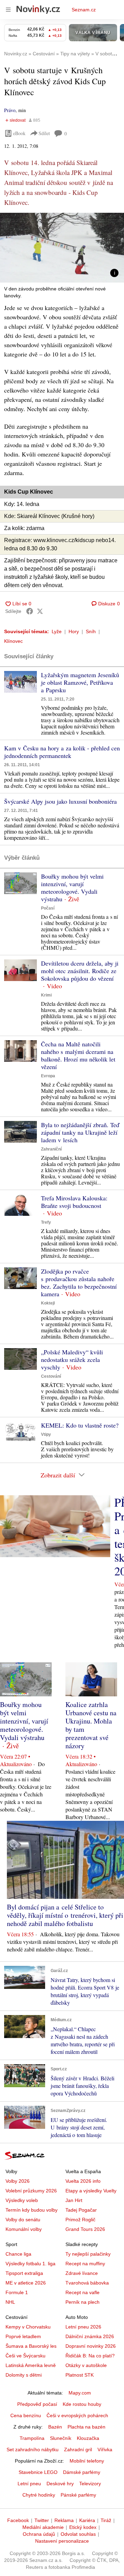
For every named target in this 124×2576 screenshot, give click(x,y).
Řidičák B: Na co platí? (90, 2356)
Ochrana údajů (39, 2534)
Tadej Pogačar (81, 2210)
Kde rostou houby (82, 2404)
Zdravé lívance (82, 2273)
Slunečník (61, 2438)
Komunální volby (24, 2229)
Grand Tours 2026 (85, 2229)
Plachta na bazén (86, 2427)
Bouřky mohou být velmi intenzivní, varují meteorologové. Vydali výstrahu (72, 888)
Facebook (18, 2520)
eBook (19, 133)
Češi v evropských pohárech (77, 2415)
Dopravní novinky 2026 (91, 2346)
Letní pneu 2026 (83, 2327)
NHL (10, 2302)
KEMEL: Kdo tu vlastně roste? (80, 1425)
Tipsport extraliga (24, 2273)
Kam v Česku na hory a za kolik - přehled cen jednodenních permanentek (62, 752)
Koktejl (48, 1303)
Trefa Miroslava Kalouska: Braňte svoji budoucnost (74, 1202)
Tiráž (106, 2520)
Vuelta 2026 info (83, 2181)
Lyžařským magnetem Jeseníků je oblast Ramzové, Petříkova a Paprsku (80, 682)
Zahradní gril (78, 2450)
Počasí (48, 908)
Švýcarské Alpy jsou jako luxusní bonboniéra (60, 801)
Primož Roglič (80, 2220)
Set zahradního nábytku (33, 2450)
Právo (10, 110)
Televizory (90, 2484)
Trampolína (32, 2438)
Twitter (42, 2520)
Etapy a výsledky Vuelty (91, 2191)
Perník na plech (82, 2302)
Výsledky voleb (22, 2200)
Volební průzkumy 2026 (31, 2191)
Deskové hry (60, 2484)
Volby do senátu (23, 2220)
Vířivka (105, 2450)
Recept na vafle (82, 2292)
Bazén (55, 2427)
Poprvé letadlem (23, 2336)
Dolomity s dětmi (24, 2375)
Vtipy (46, 1434)
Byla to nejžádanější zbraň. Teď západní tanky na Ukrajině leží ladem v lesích (80, 1132)
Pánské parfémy (78, 2495)
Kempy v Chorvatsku (28, 2327)
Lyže (57, 631)
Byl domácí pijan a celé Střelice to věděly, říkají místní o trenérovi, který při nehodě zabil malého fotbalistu (65, 1915)
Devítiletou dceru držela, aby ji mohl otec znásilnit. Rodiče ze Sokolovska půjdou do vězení (80, 971)
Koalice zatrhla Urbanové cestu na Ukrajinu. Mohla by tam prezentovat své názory (91, 1725)
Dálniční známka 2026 (90, 2336)
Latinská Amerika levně (31, 2365)
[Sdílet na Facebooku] (30, 611)
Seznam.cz (84, 10)
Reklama (64, 2520)
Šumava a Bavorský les (31, 2346)
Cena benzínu (26, 2415)
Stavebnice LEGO (38, 2472)
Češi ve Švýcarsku (25, 2356)
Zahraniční (51, 1149)
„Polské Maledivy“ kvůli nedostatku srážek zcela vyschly (72, 1359)
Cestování (51, 1376)
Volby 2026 (18, 2181)
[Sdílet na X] (40, 611)
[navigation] (8, 10)
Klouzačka (88, 2438)
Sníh (91, 631)
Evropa (48, 1076)
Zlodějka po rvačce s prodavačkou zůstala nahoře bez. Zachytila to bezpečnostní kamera (79, 1283)
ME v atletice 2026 (26, 2283)
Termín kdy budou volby (32, 2210)
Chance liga (18, 2254)
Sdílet (44, 133)
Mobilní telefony (87, 2461)
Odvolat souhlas (78, 2534)
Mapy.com (80, 2393)
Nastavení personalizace (62, 2541)
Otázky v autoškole (86, 2365)
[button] (62, 248)
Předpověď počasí (37, 2404)
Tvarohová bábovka (87, 2283)
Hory (74, 631)
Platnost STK (80, 2375)
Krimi (46, 995)
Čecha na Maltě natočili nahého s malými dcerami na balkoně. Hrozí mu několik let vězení (78, 1055)
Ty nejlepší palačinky (88, 2254)
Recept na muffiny (85, 2264)
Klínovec (13, 641)
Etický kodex (83, 2527)
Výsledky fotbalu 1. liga (30, 2264)
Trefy (46, 1222)
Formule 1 (17, 2292)
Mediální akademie (43, 2527)
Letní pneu (29, 2484)
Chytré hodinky (39, 2495)
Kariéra (87, 2520)
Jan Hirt (74, 2200)
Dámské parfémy (82, 2472)
